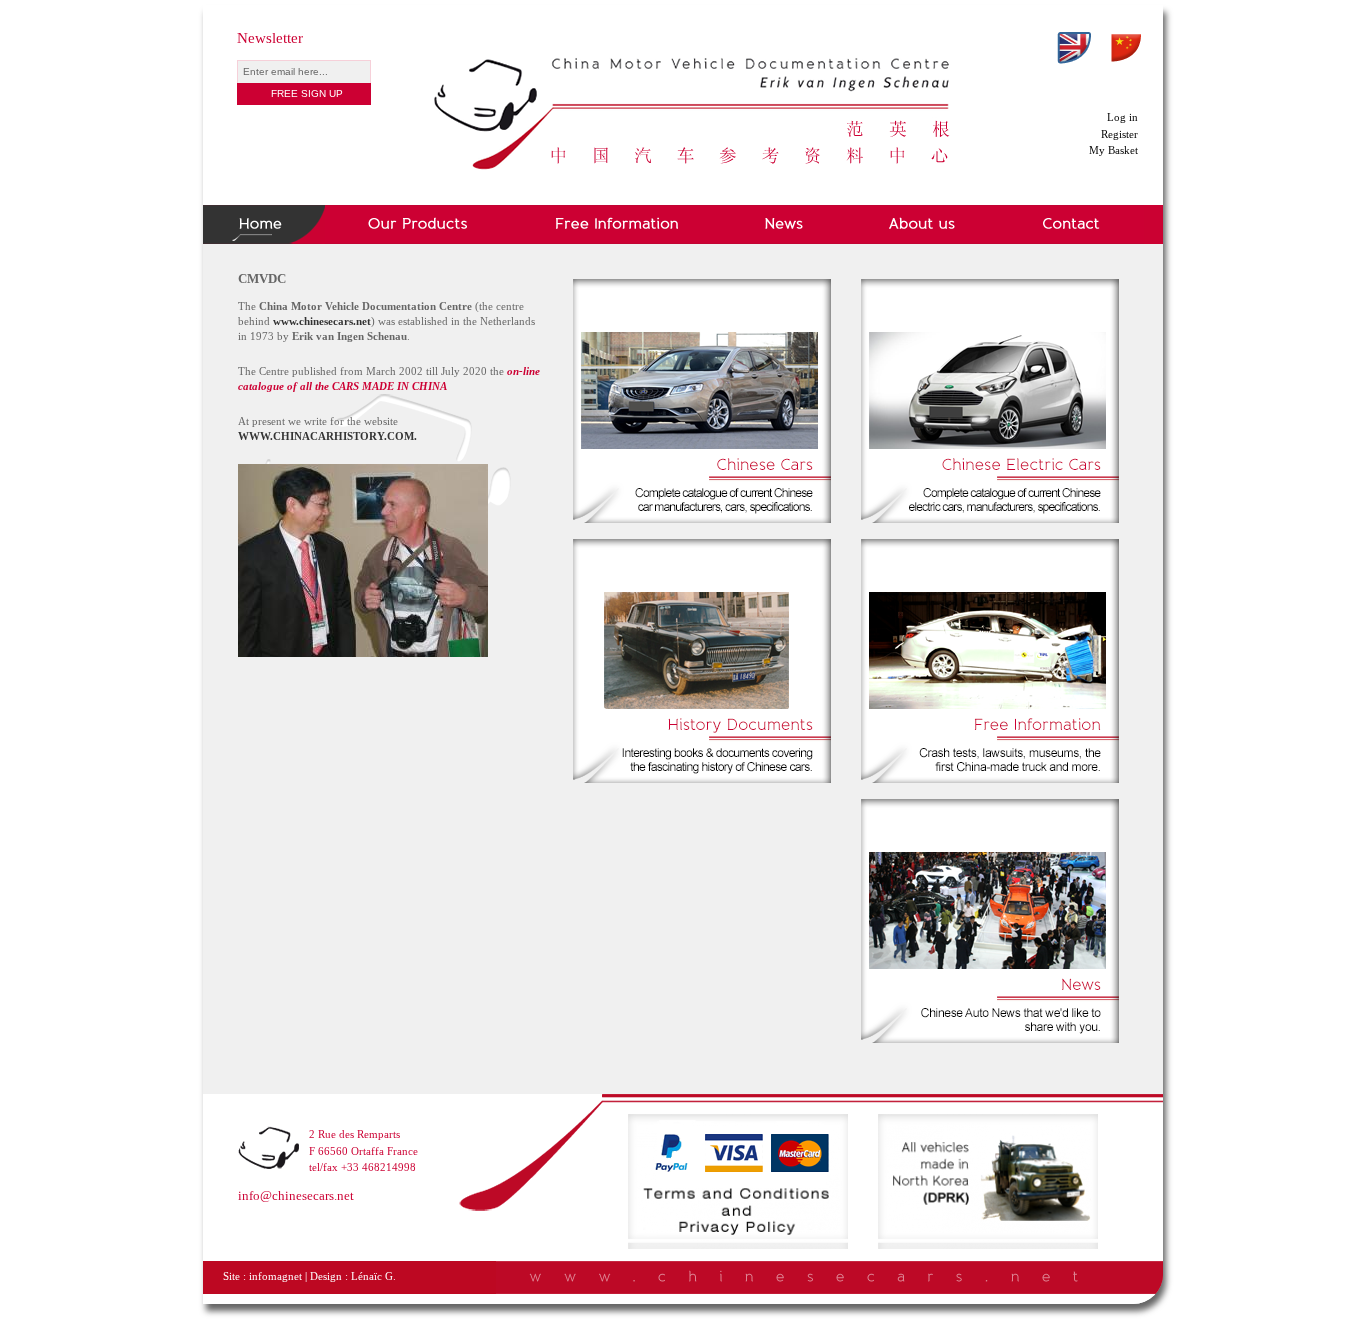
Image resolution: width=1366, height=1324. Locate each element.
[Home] (693, 57)
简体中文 (1126, 48)
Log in (1122, 117)
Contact (1071, 224)
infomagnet (275, 1276)
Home (264, 224)
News (784, 224)
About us (923, 224)
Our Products (418, 224)
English (1074, 48)
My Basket (1113, 150)
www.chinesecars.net (322, 321)
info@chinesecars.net (296, 1195)
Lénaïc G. (373, 1276)
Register (1119, 134)
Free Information (616, 224)
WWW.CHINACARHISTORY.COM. (329, 436)
